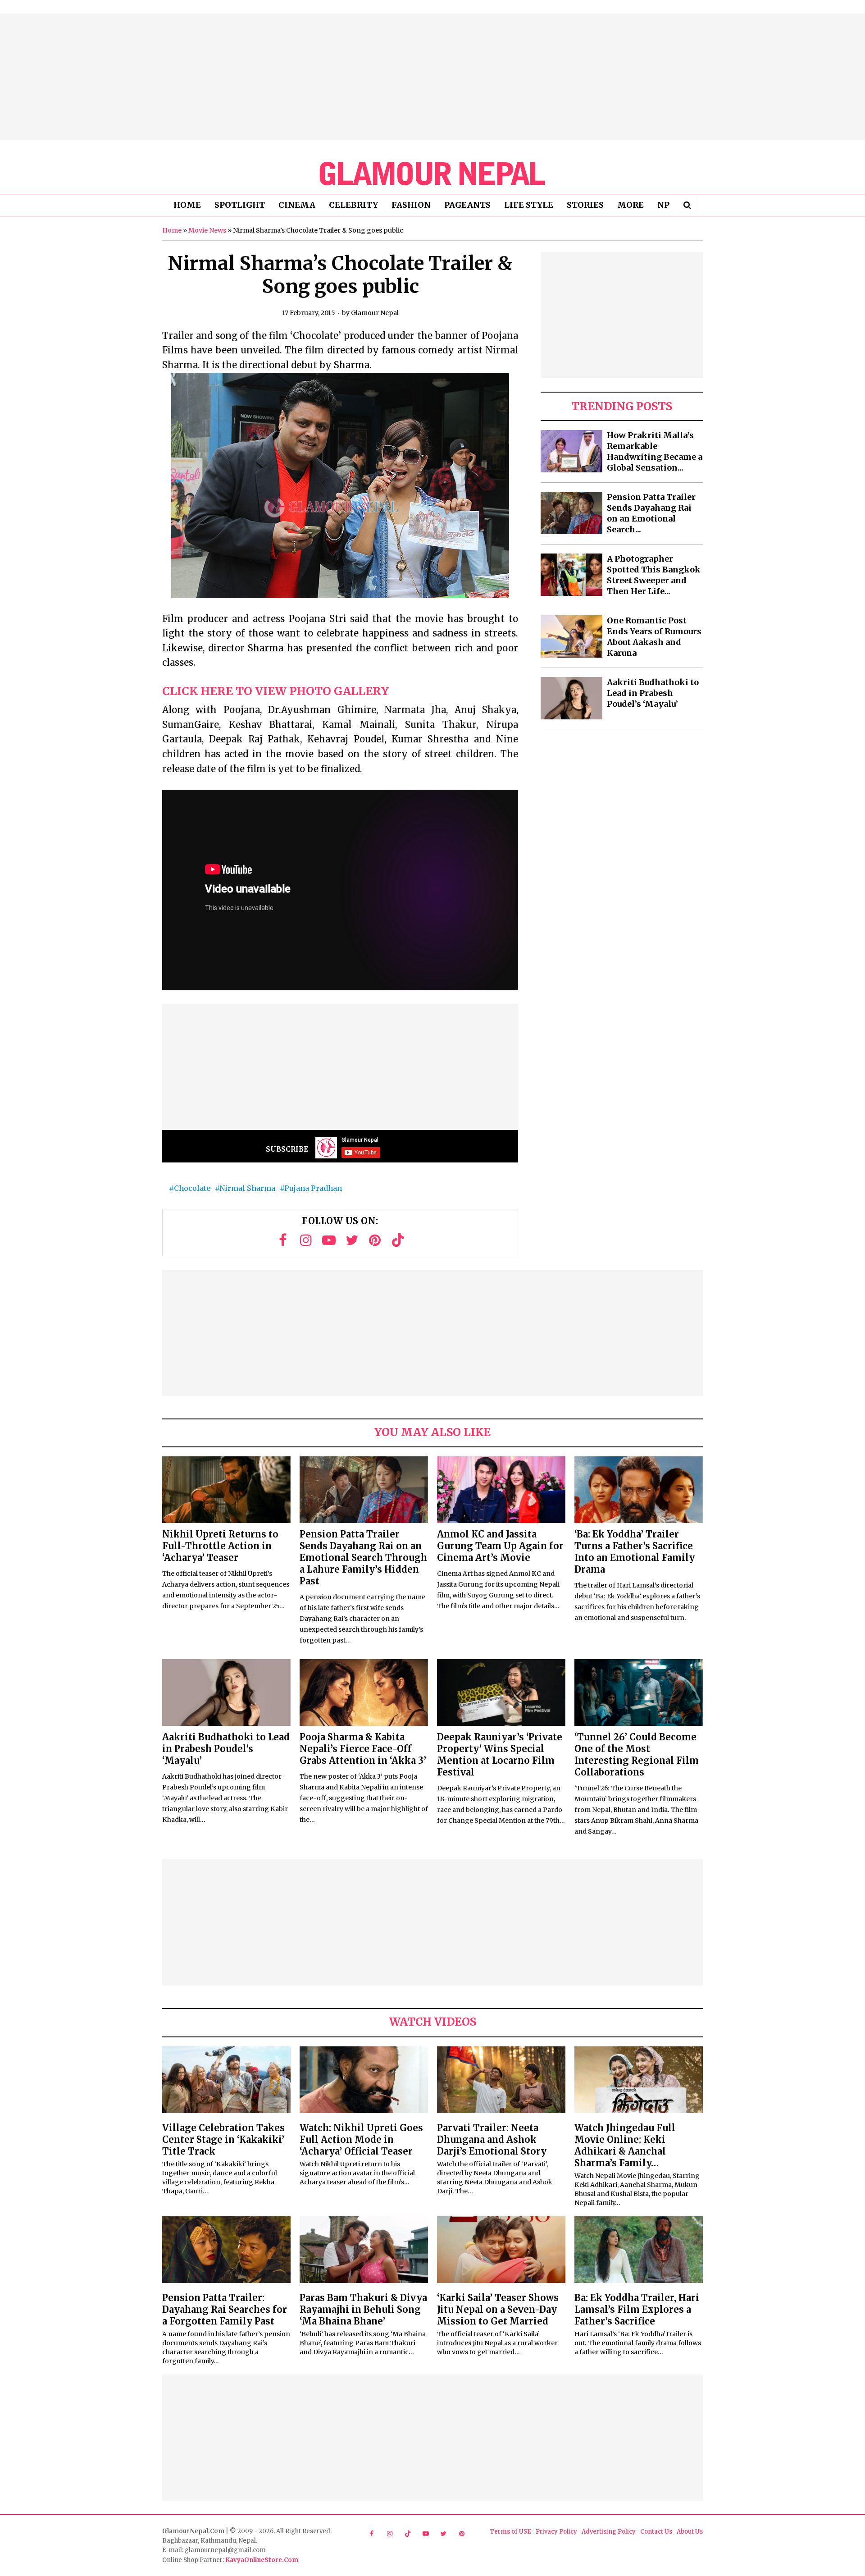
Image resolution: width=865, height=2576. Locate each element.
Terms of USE (510, 2532)
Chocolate (192, 1188)
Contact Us (656, 2532)
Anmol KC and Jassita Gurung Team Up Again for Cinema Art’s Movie (500, 1546)
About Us (690, 2532)
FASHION (411, 205)
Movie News (207, 230)
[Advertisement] (432, 77)
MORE (631, 205)
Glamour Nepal (375, 313)
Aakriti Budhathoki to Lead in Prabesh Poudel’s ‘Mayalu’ (653, 693)
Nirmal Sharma (247, 1188)
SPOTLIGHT (240, 205)
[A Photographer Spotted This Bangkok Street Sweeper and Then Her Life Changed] (571, 575)
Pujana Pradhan (313, 1188)
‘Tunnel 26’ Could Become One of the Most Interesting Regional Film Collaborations (637, 1755)
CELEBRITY (353, 205)
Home (172, 230)
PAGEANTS (467, 205)
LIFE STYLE (529, 205)
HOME (187, 205)
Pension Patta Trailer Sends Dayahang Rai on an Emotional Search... (651, 513)
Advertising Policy (609, 2532)
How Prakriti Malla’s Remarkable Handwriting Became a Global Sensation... (655, 451)
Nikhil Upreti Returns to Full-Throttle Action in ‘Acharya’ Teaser (220, 1546)
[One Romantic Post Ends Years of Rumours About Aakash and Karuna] (571, 636)
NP (663, 205)
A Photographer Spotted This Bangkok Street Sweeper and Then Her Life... (654, 575)
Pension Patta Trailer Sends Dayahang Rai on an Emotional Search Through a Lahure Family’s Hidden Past (363, 1558)
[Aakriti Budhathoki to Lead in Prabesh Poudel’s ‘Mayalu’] (571, 698)
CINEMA (297, 205)
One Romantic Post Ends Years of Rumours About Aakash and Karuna (654, 637)
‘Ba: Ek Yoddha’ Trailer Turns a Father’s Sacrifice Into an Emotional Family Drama (635, 1552)
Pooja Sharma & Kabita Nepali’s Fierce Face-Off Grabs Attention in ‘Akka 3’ (363, 1749)
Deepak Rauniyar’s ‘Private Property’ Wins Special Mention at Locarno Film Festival (500, 1755)
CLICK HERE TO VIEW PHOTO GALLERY (275, 691)
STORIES (585, 205)
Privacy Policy (556, 2532)
